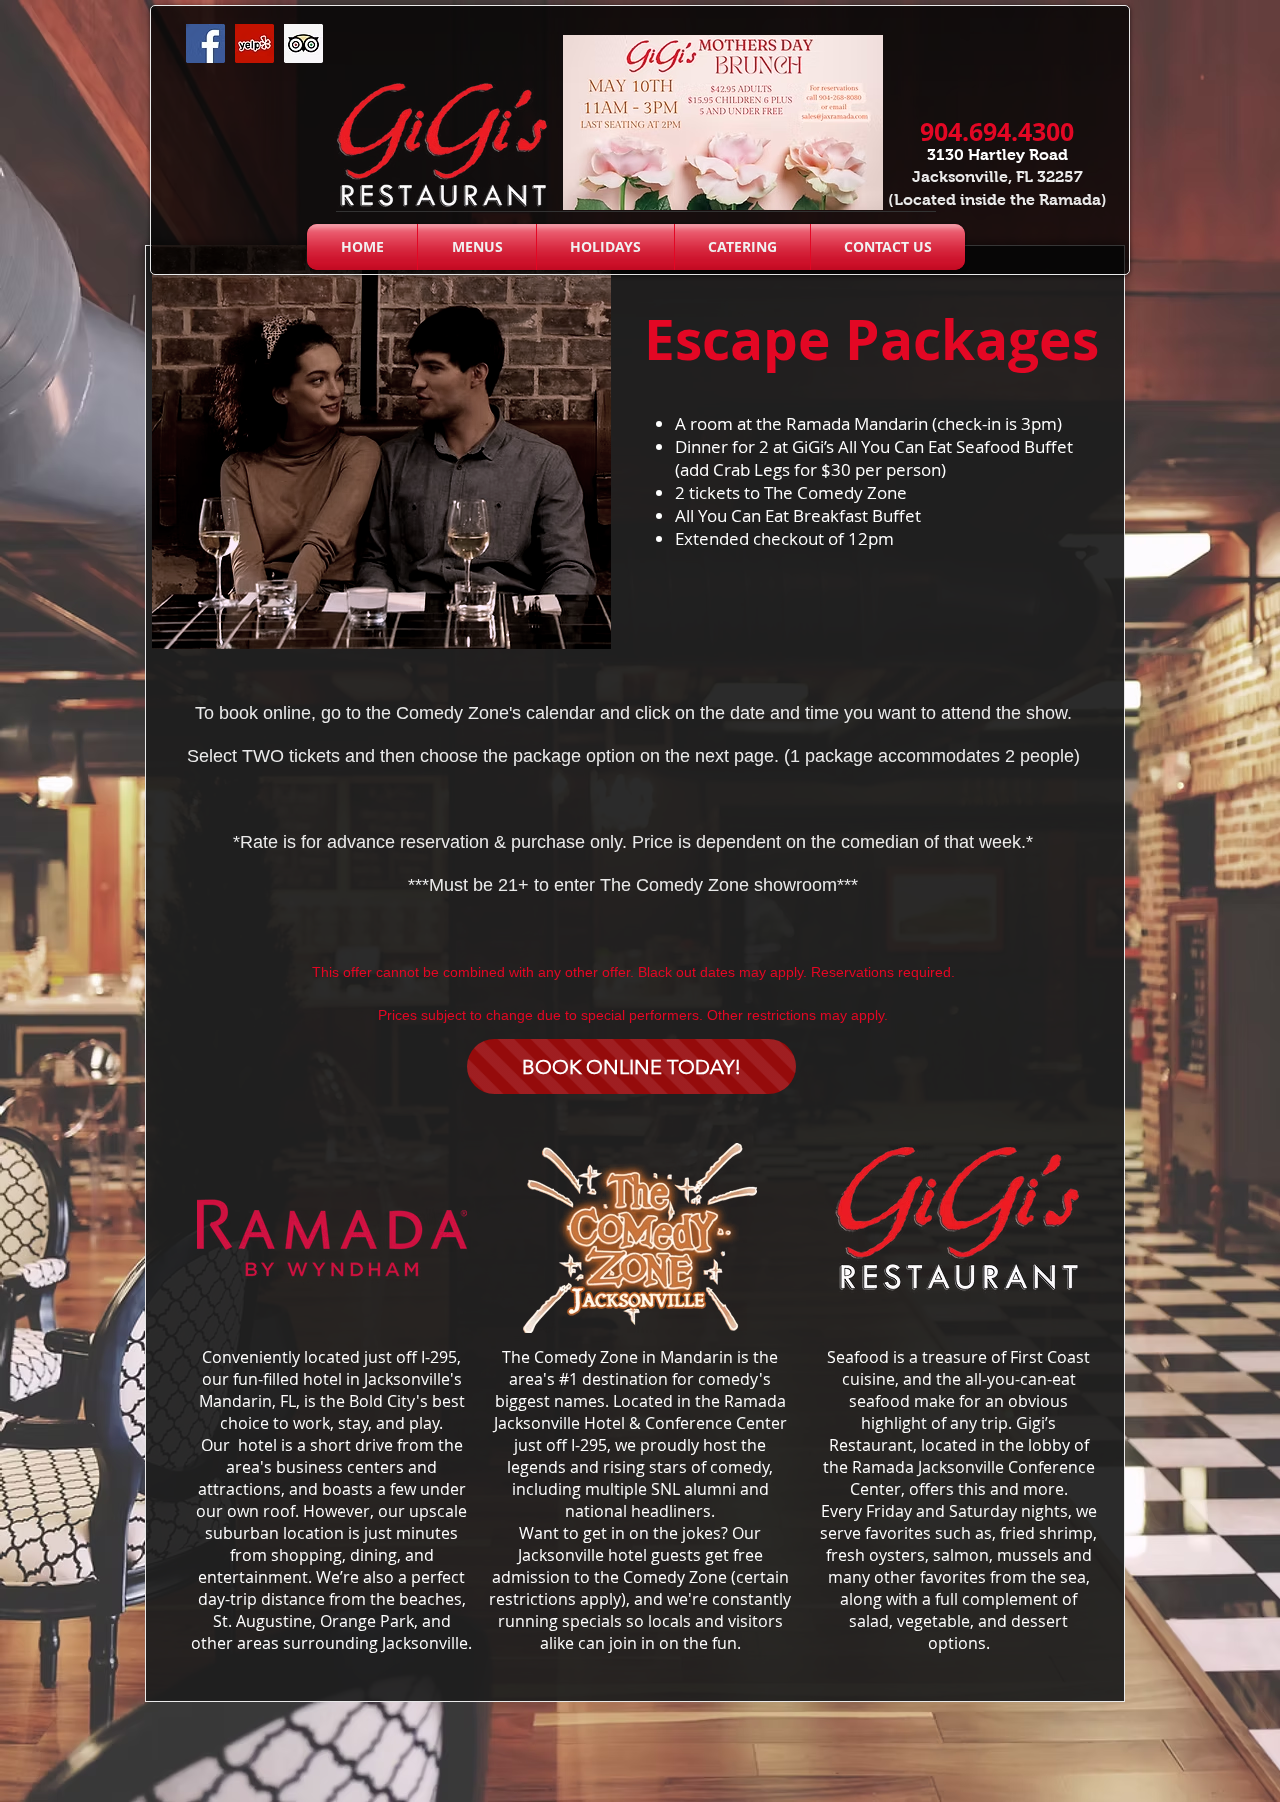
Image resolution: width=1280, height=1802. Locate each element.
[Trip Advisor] (303, 43)
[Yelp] (254, 43)
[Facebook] (205, 43)
